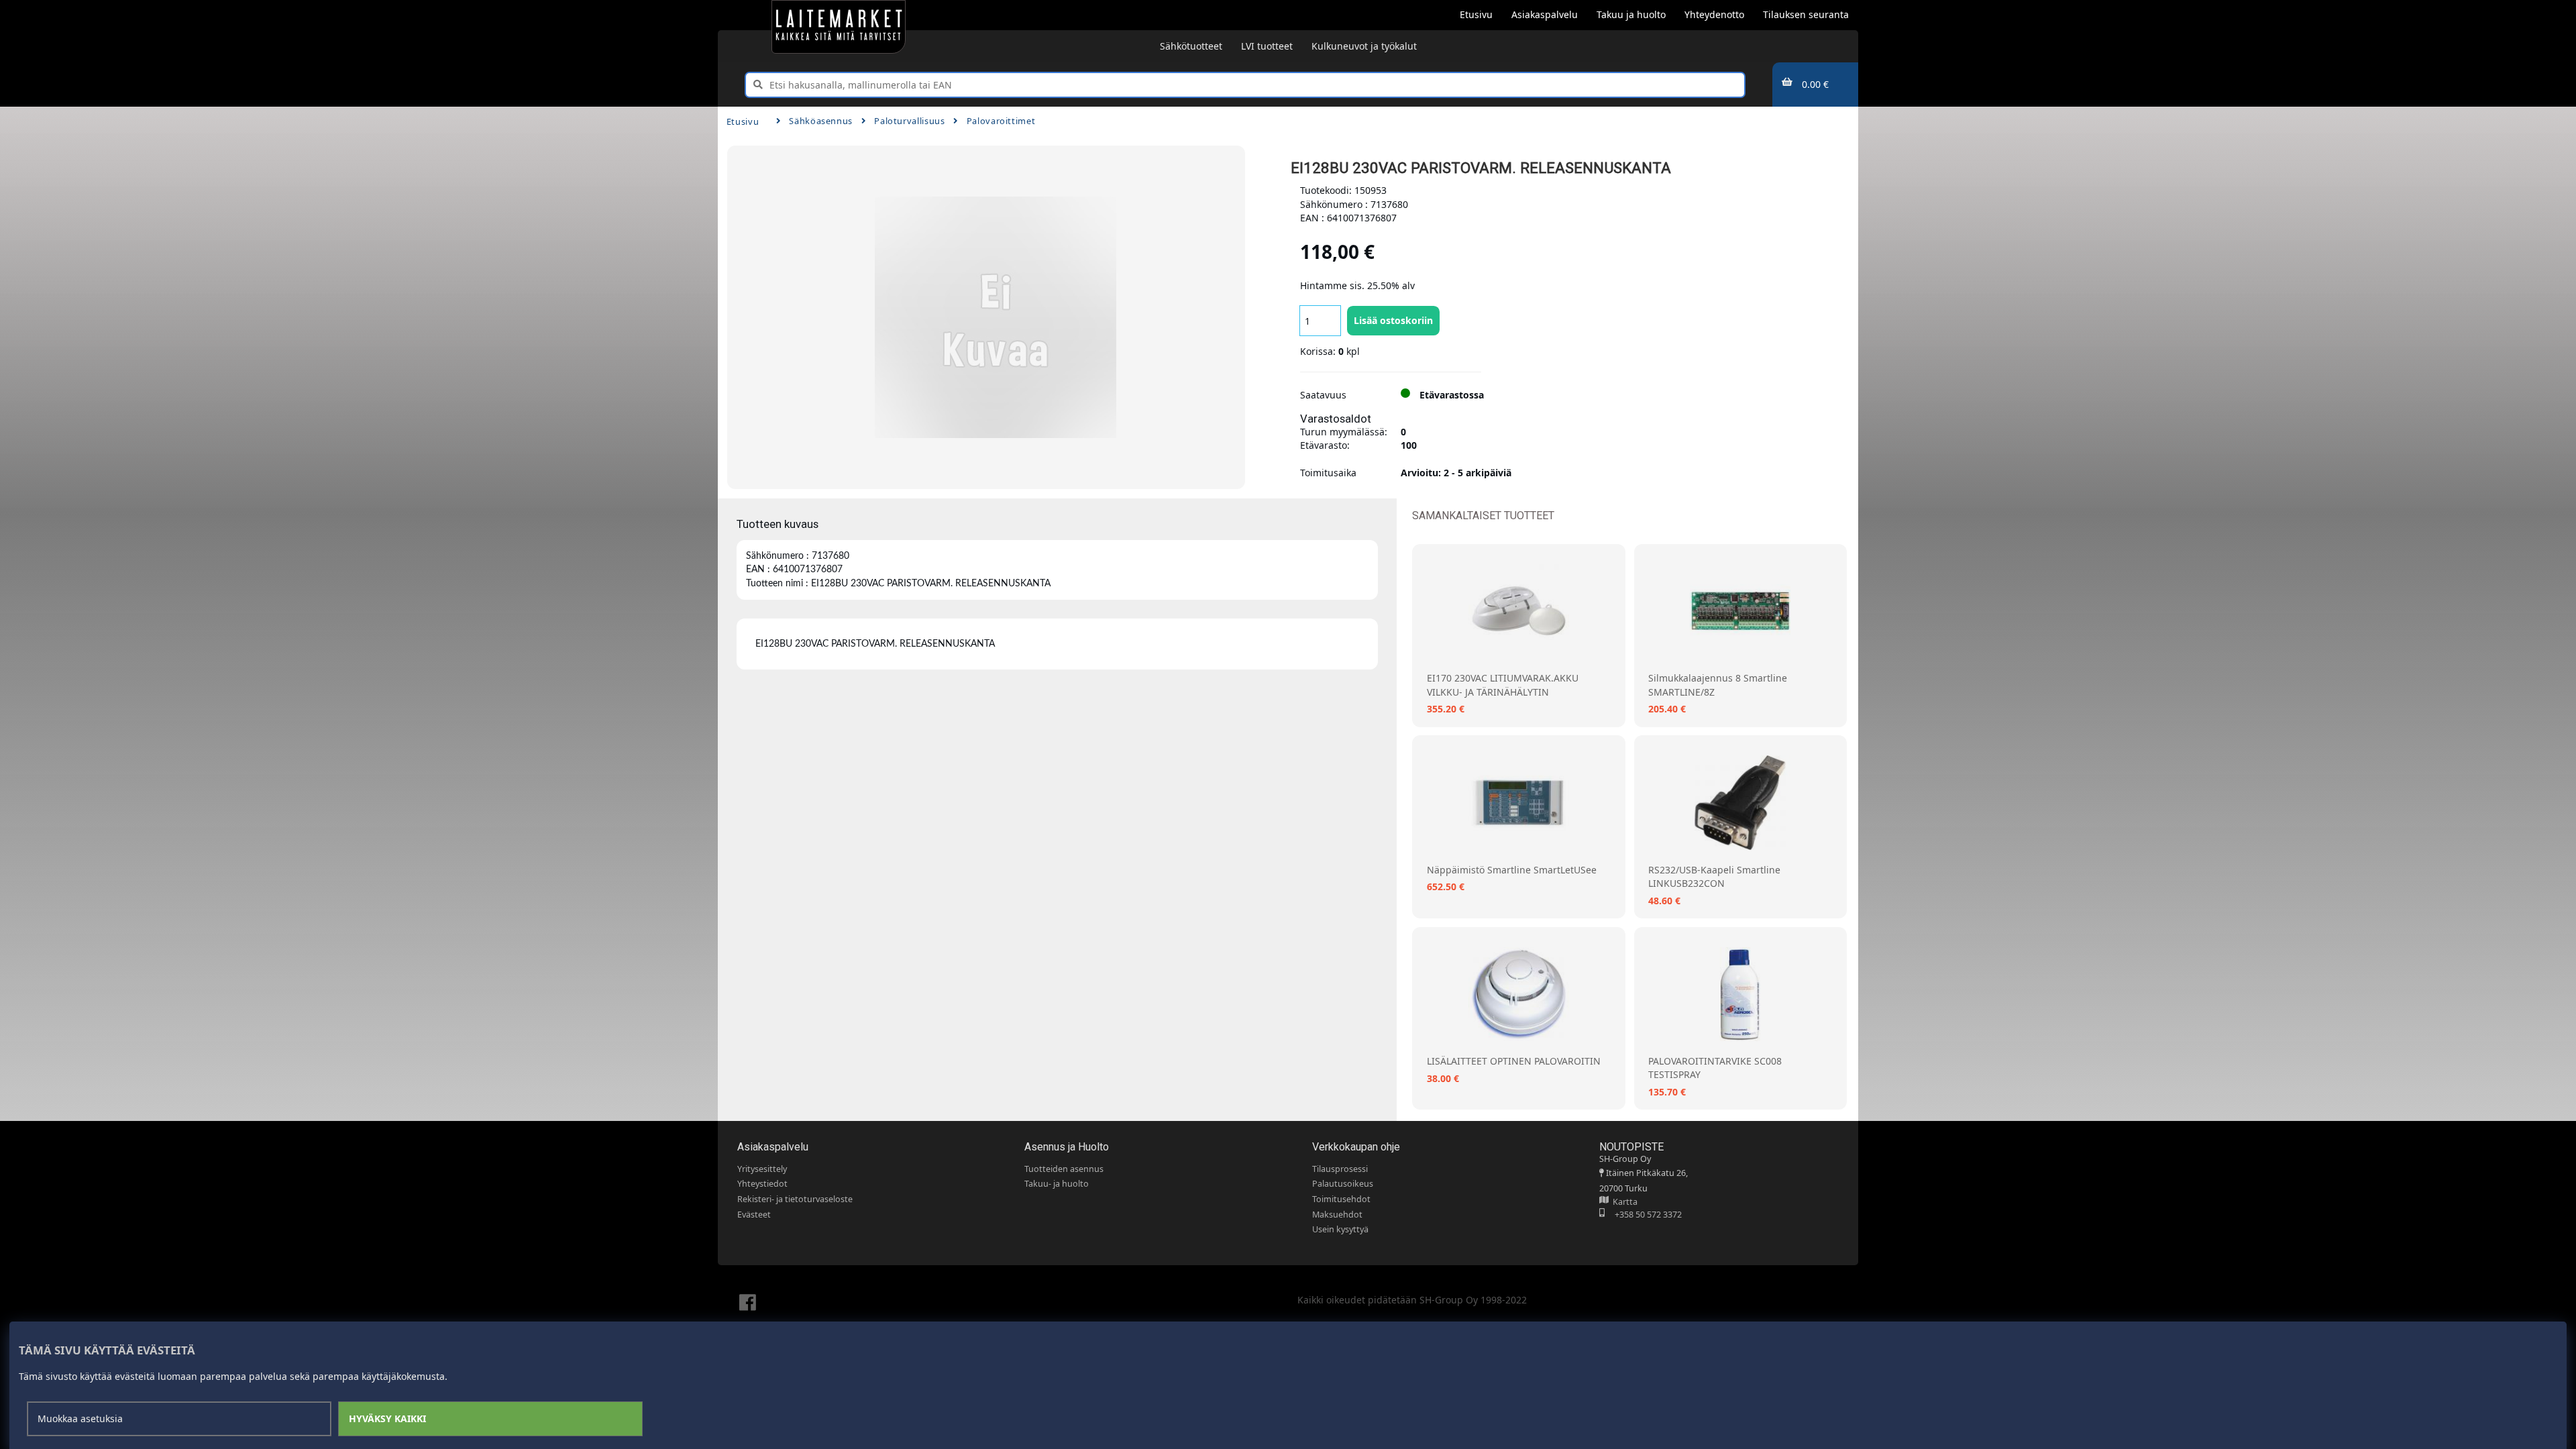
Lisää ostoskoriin (1393, 320)
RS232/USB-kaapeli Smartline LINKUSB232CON (1714, 876)
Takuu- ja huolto (1057, 1184)
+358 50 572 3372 (1643, 1215)
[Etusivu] (839, 27)
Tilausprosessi (1340, 1169)
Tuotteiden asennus (1064, 1169)
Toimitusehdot (1341, 1199)
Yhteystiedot (762, 1184)
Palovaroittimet (1001, 121)
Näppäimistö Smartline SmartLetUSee (1512, 870)
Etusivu (743, 121)
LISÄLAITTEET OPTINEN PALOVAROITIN (1514, 1061)
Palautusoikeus (1343, 1184)
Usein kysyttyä (1340, 1229)
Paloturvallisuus (909, 121)
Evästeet (754, 1215)
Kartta (1623, 1202)
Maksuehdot (1337, 1215)
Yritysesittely (762, 1169)
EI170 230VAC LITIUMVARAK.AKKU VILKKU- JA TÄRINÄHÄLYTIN (1503, 685)
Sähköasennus (821, 121)
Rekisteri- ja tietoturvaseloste (795, 1199)
